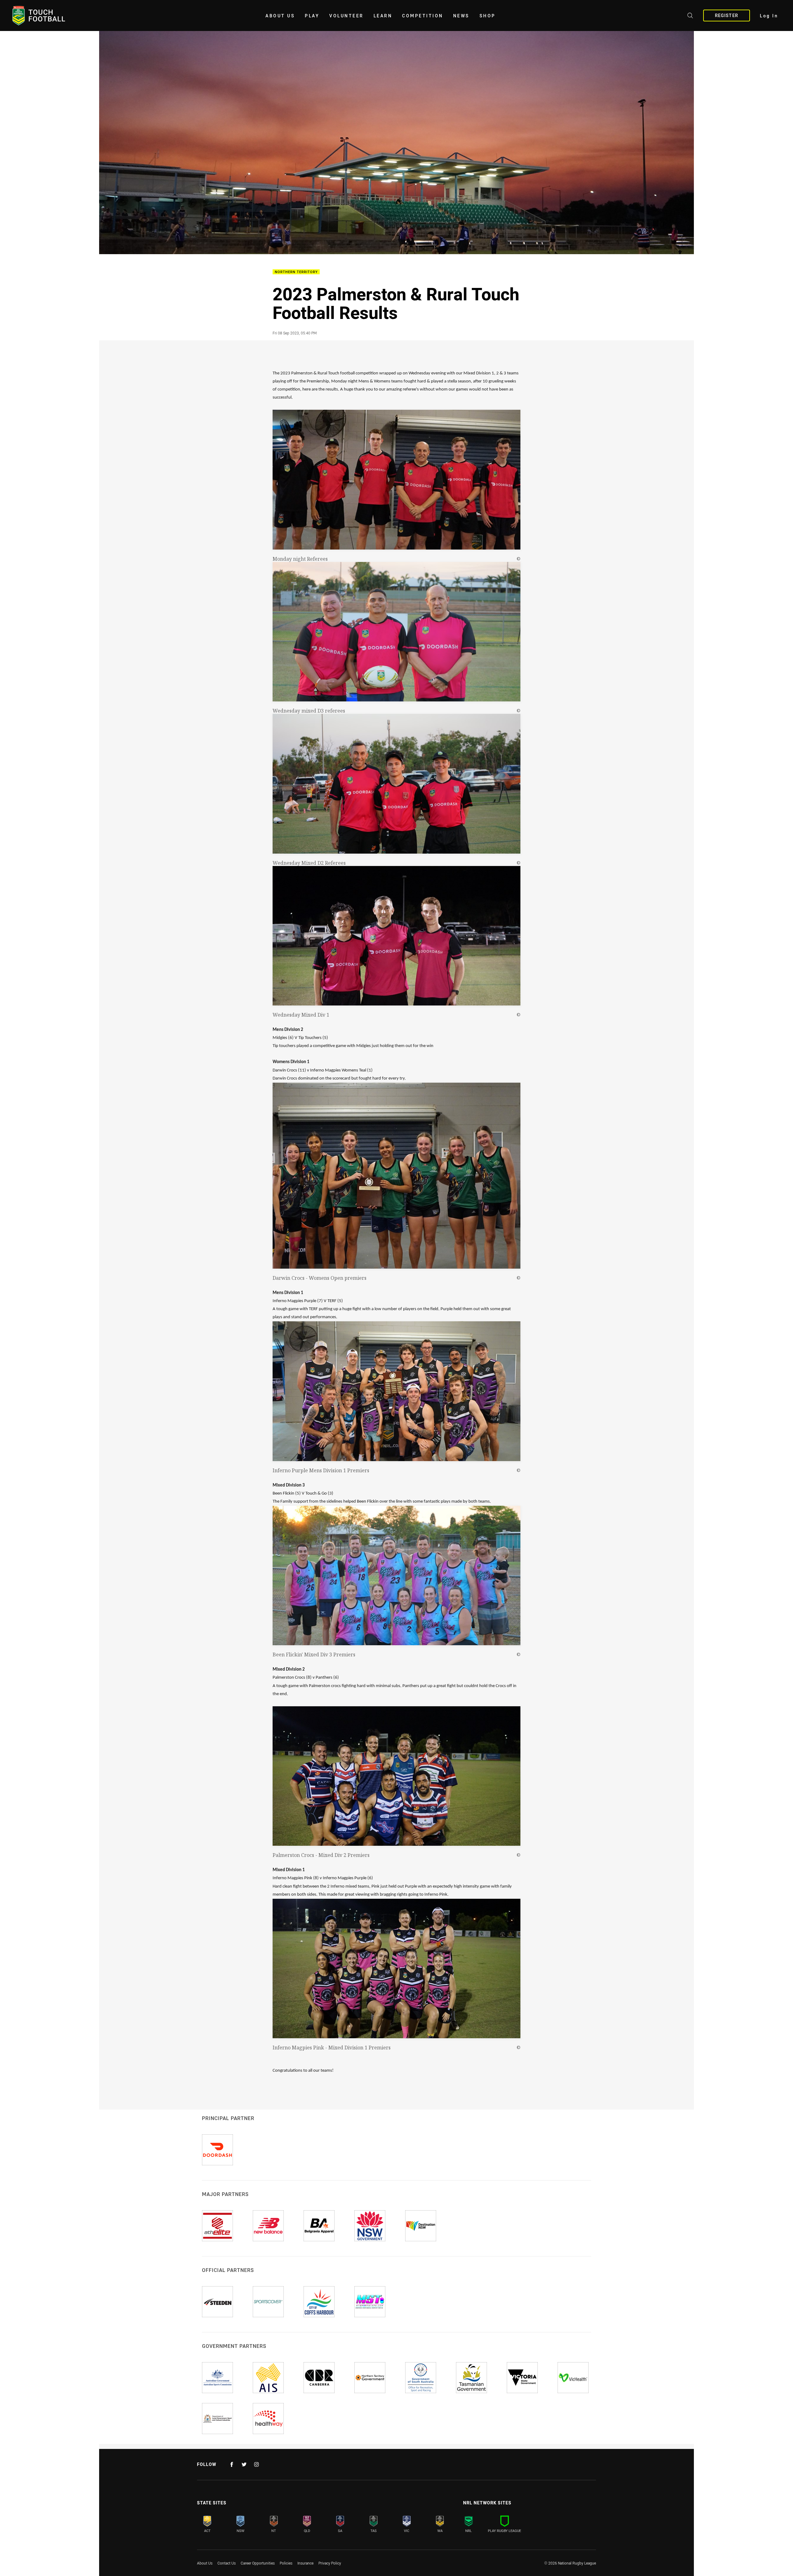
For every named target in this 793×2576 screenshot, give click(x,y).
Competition (423, 16)
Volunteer (346, 16)
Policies (286, 2563)
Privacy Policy (330, 2563)
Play (312, 16)
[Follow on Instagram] (256, 2464)
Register (727, 15)
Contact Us (227, 2563)
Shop (488, 16)
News (461, 16)
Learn (383, 16)
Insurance (305, 2563)
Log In (769, 16)
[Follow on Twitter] (244, 2464)
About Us (280, 16)
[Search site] (690, 16)
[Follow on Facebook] (232, 2464)
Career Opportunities (258, 2563)
